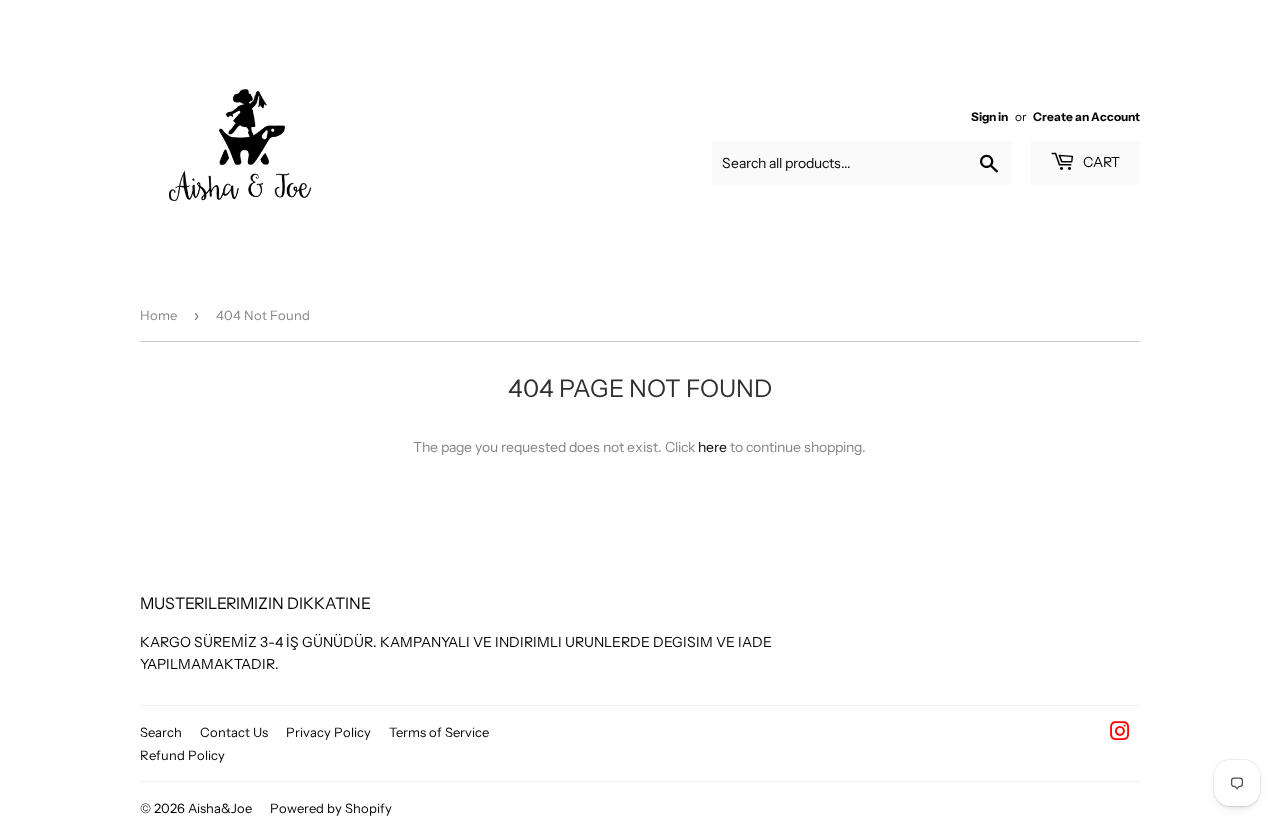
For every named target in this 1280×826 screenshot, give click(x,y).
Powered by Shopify (331, 808)
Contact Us (234, 732)
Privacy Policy (328, 732)
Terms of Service (439, 732)
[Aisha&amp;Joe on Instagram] (1120, 734)
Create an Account (1086, 116)
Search (161, 732)
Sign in (989, 116)
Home (158, 315)
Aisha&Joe (220, 808)
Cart (1100, 162)
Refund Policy (182, 755)
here (712, 447)
